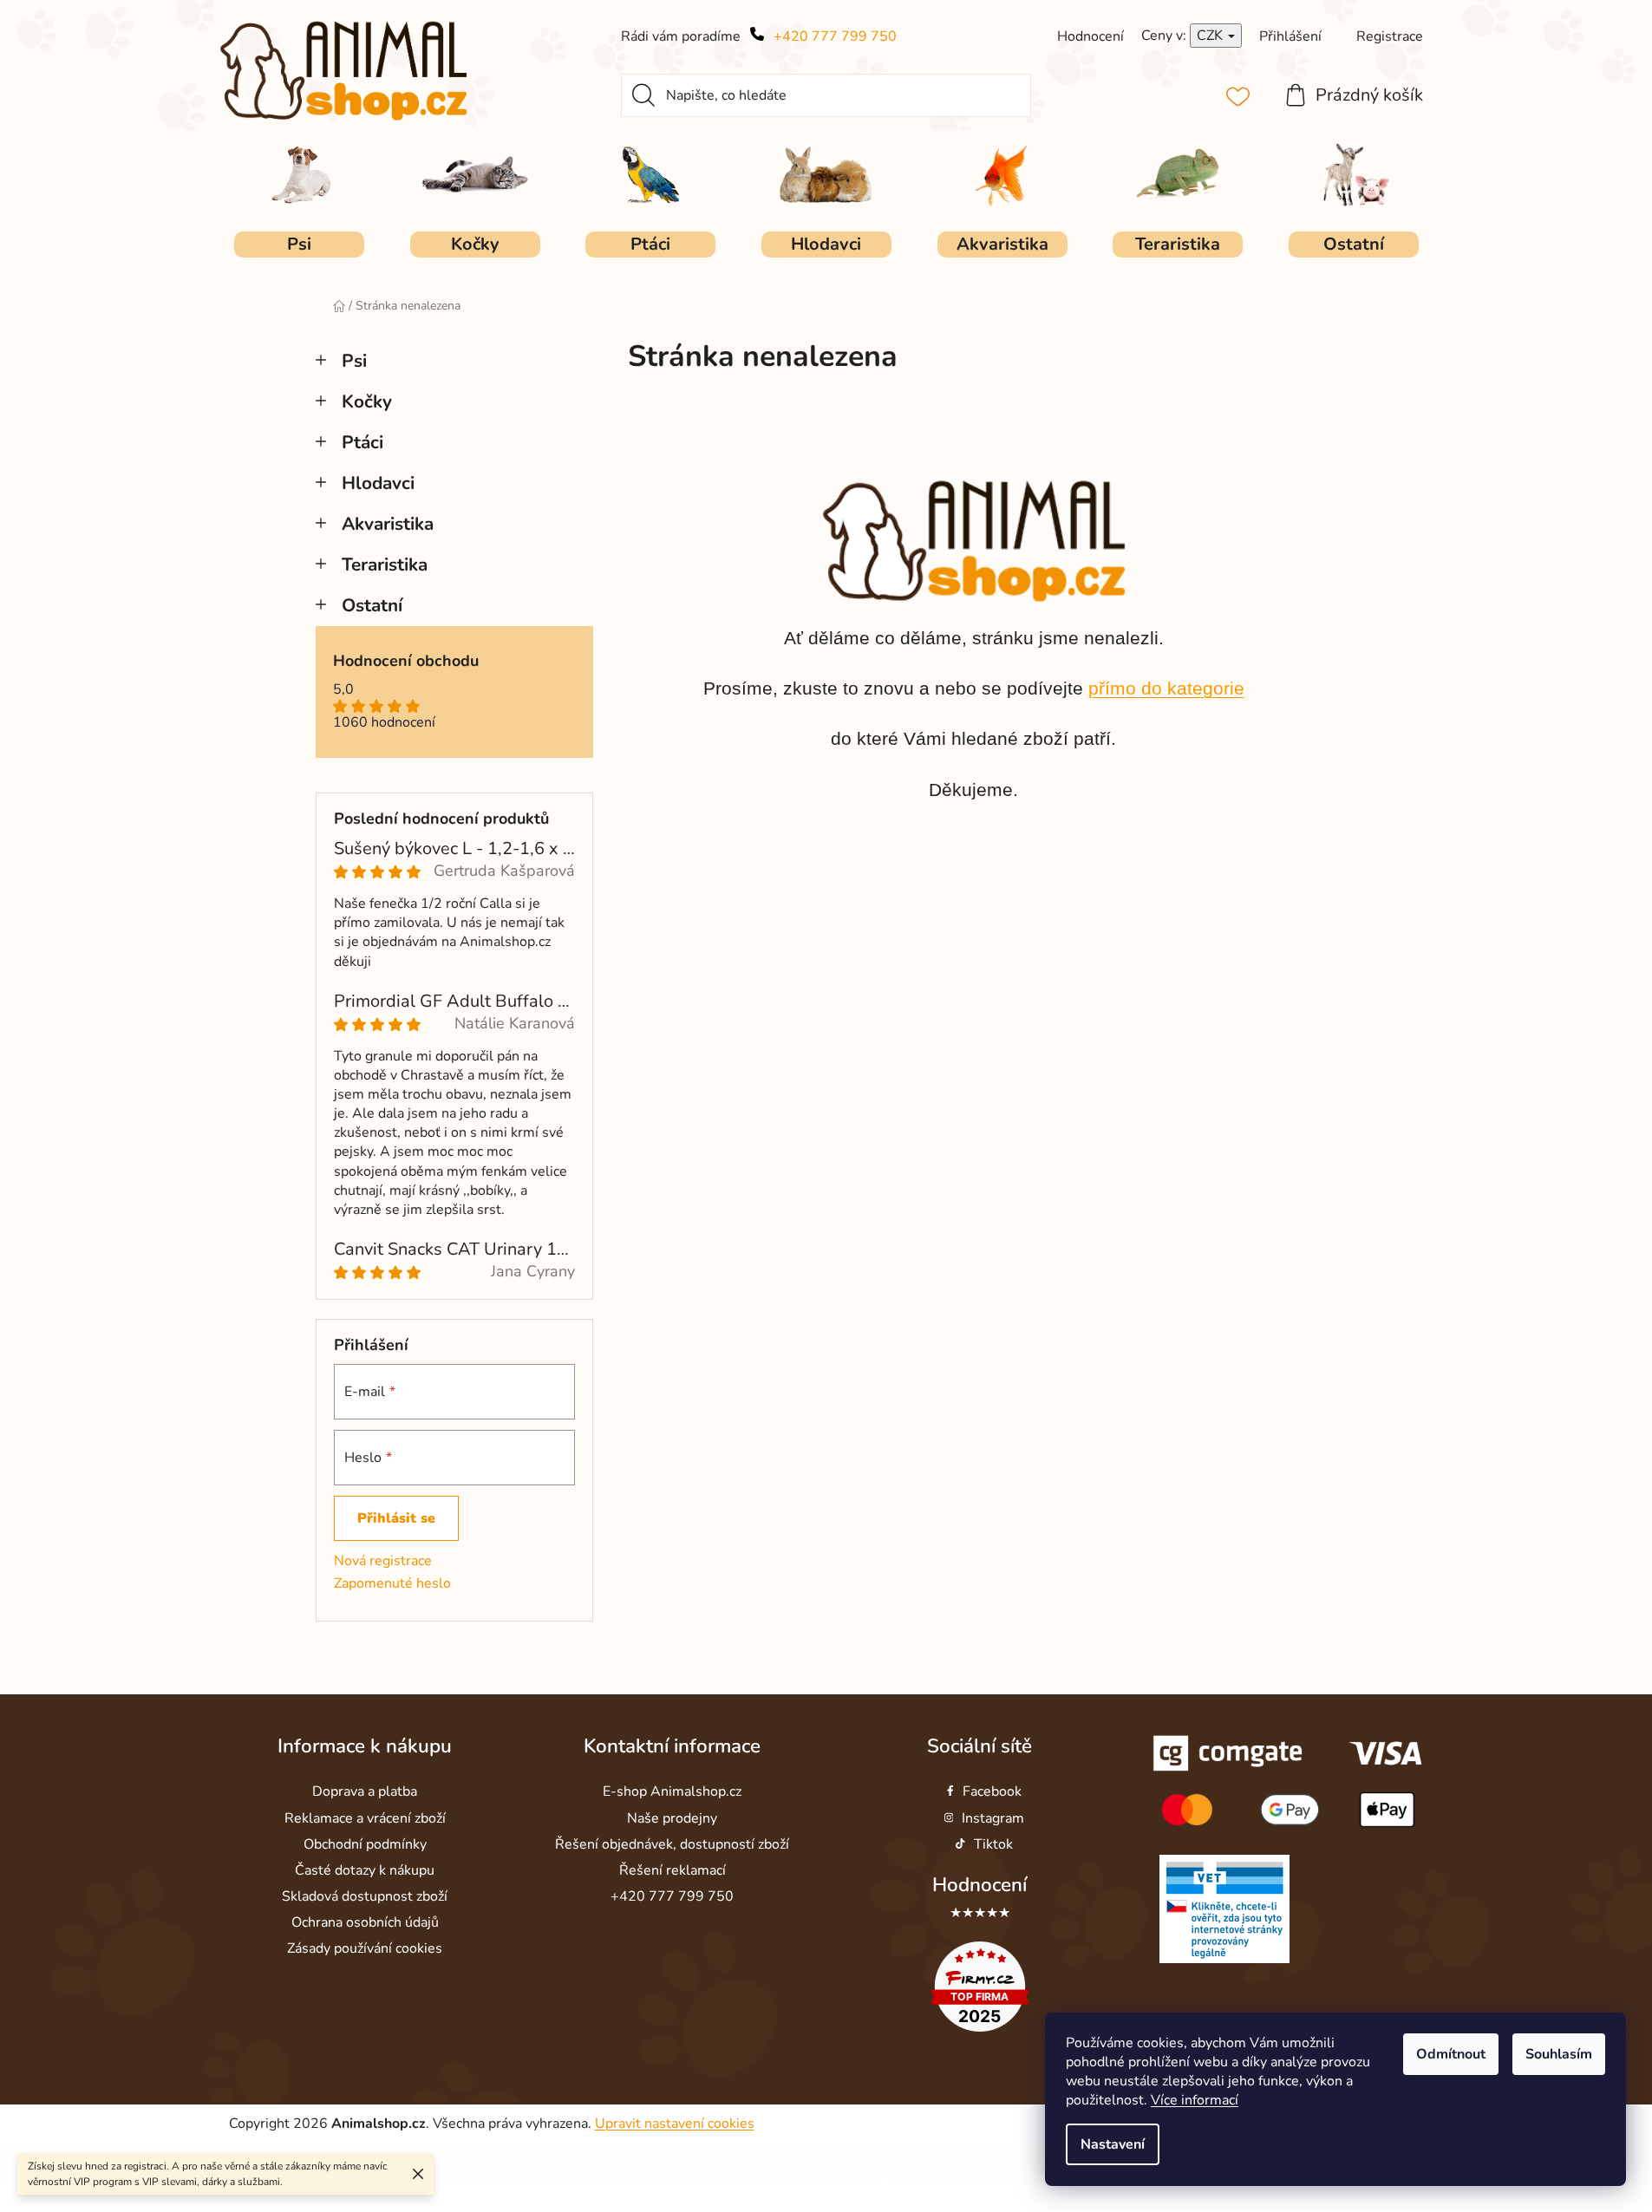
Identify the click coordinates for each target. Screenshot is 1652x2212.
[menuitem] (299, 245)
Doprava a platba (365, 1791)
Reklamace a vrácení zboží (365, 1818)
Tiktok (993, 1844)
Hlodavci (378, 483)
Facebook (992, 1791)
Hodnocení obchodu (406, 662)
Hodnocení (979, 1885)
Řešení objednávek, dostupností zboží (672, 1844)
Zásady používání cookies (365, 1948)
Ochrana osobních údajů (365, 1922)
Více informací (1195, 2100)
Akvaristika (388, 524)
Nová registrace (383, 1561)
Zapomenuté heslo (392, 1583)
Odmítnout (1451, 2054)
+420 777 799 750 (835, 36)
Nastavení (1113, 2144)
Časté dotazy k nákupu (365, 1870)
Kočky (367, 401)
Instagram (993, 1818)
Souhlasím (1559, 2054)
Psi (354, 361)
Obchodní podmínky (365, 1844)
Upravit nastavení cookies (675, 2124)
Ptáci (362, 442)
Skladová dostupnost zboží (365, 1896)
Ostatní (372, 605)
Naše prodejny (672, 1818)
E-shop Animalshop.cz (672, 1791)
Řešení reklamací (673, 1870)
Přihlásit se (396, 1518)
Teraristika (385, 564)
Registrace (1390, 36)
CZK (1211, 36)
